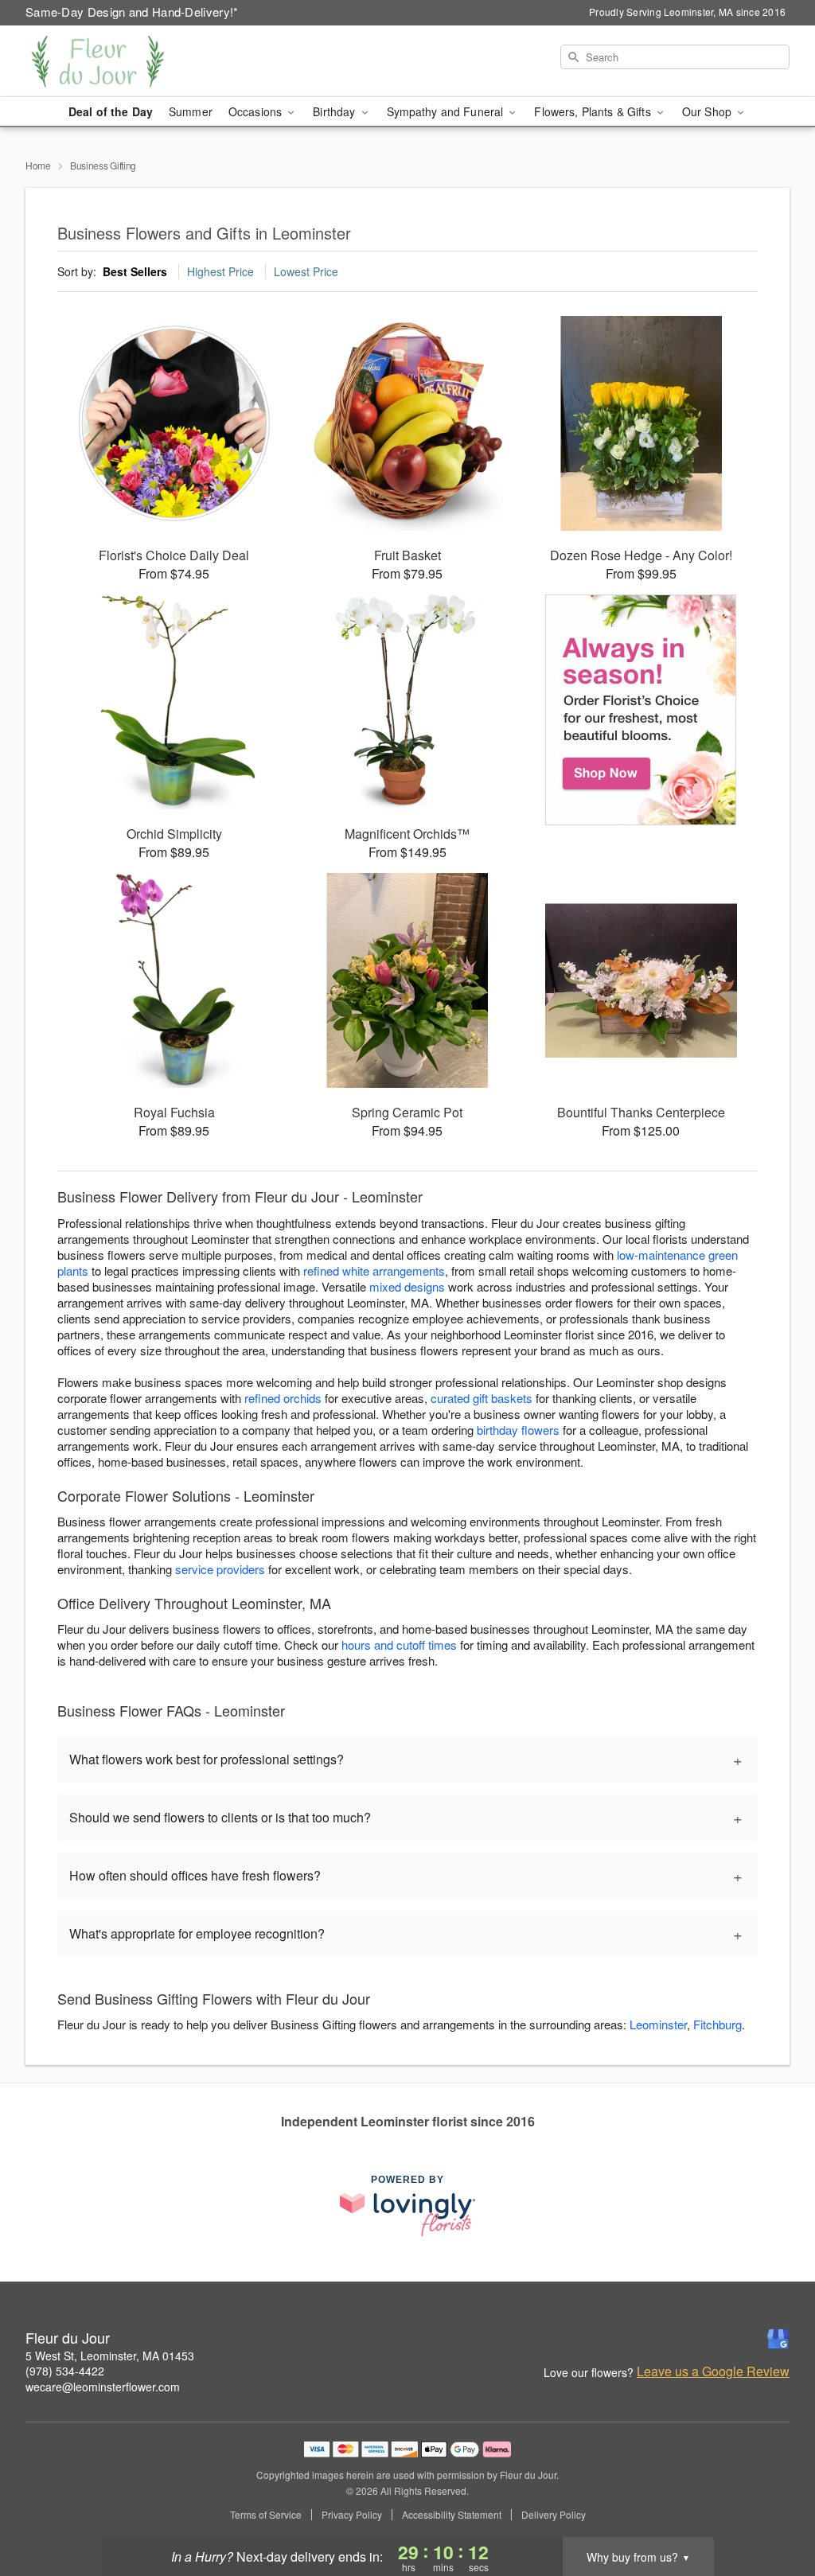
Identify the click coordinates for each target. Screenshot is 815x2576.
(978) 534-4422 (65, 2371)
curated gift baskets (482, 1398)
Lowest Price (306, 271)
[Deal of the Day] (641, 710)
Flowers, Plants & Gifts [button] (594, 111)
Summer (191, 111)
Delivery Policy (554, 2515)
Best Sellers (135, 271)
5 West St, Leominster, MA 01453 (110, 2356)
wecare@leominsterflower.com (103, 2387)
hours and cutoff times (399, 1645)
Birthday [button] (335, 111)
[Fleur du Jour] (140, 61)
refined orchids (283, 1398)
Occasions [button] (257, 111)
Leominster (658, 2024)
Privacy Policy (352, 2515)
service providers (220, 1569)
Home (38, 165)
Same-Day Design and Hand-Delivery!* (132, 12)
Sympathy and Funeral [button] (447, 111)
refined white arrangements (374, 1270)
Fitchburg (718, 2024)
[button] (773, 2508)
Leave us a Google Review (713, 2371)
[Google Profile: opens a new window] (778, 2339)
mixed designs (407, 1286)
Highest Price (220, 271)
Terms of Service (266, 2515)
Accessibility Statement (452, 2515)
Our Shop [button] (708, 111)
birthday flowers (518, 1430)
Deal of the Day (111, 111)
